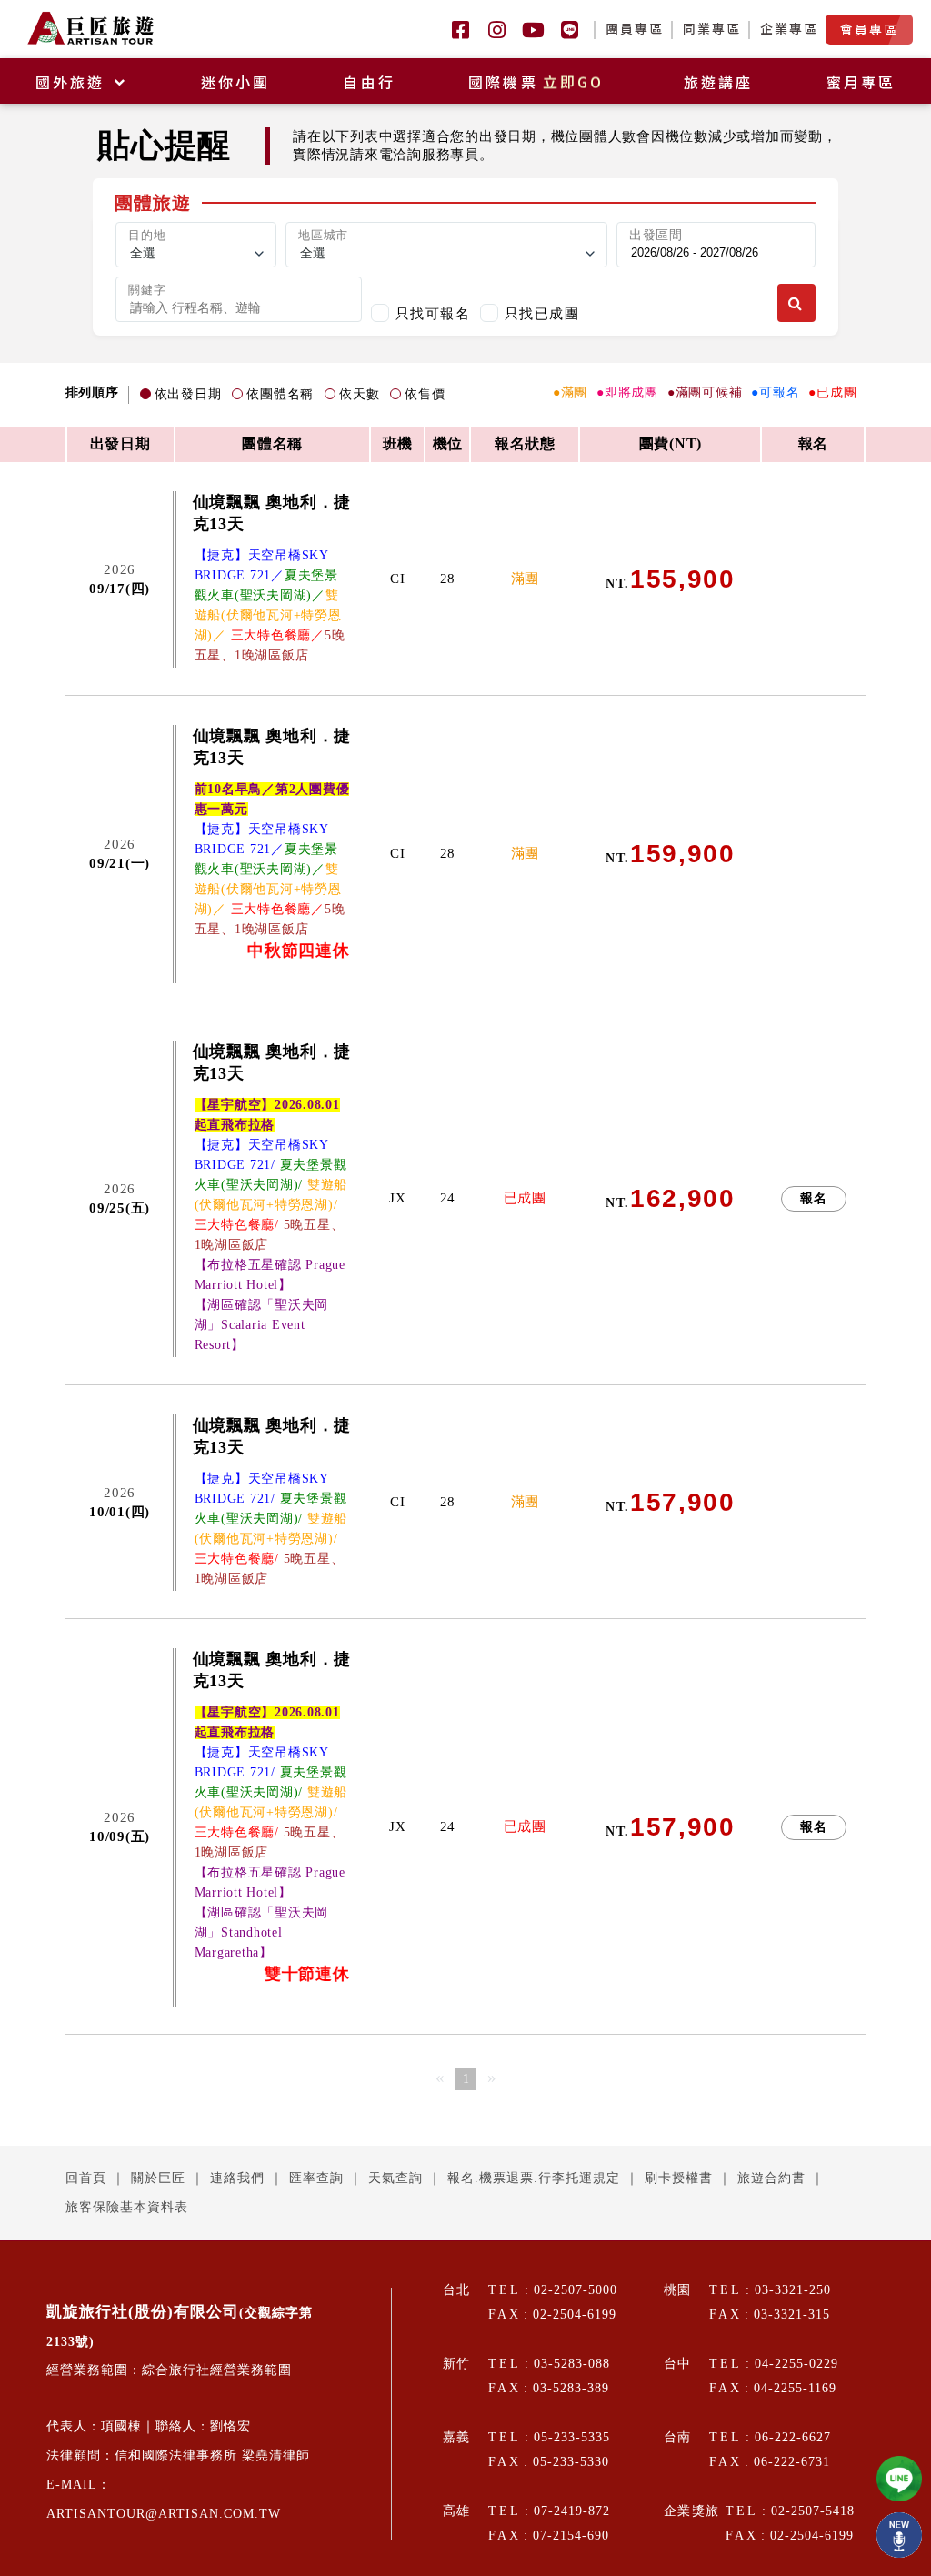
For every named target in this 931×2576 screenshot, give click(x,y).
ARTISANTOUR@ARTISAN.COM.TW (164, 2514)
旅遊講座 (719, 82)
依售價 (425, 394)
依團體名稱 (280, 394)
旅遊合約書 (771, 2178)
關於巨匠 (158, 2178)
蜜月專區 (861, 82)
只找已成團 (542, 313)
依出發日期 (188, 394)
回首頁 (86, 2178)
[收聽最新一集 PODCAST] (899, 2535)
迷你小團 (236, 82)
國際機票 (536, 82)
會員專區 (869, 29)
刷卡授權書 (679, 2178)
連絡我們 (237, 2178)
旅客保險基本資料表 (127, 2207)
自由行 (369, 82)
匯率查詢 (316, 2178)
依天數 (359, 394)
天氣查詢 (395, 2178)
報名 (814, 1198)
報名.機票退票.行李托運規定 (534, 2178)
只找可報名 (433, 313)
